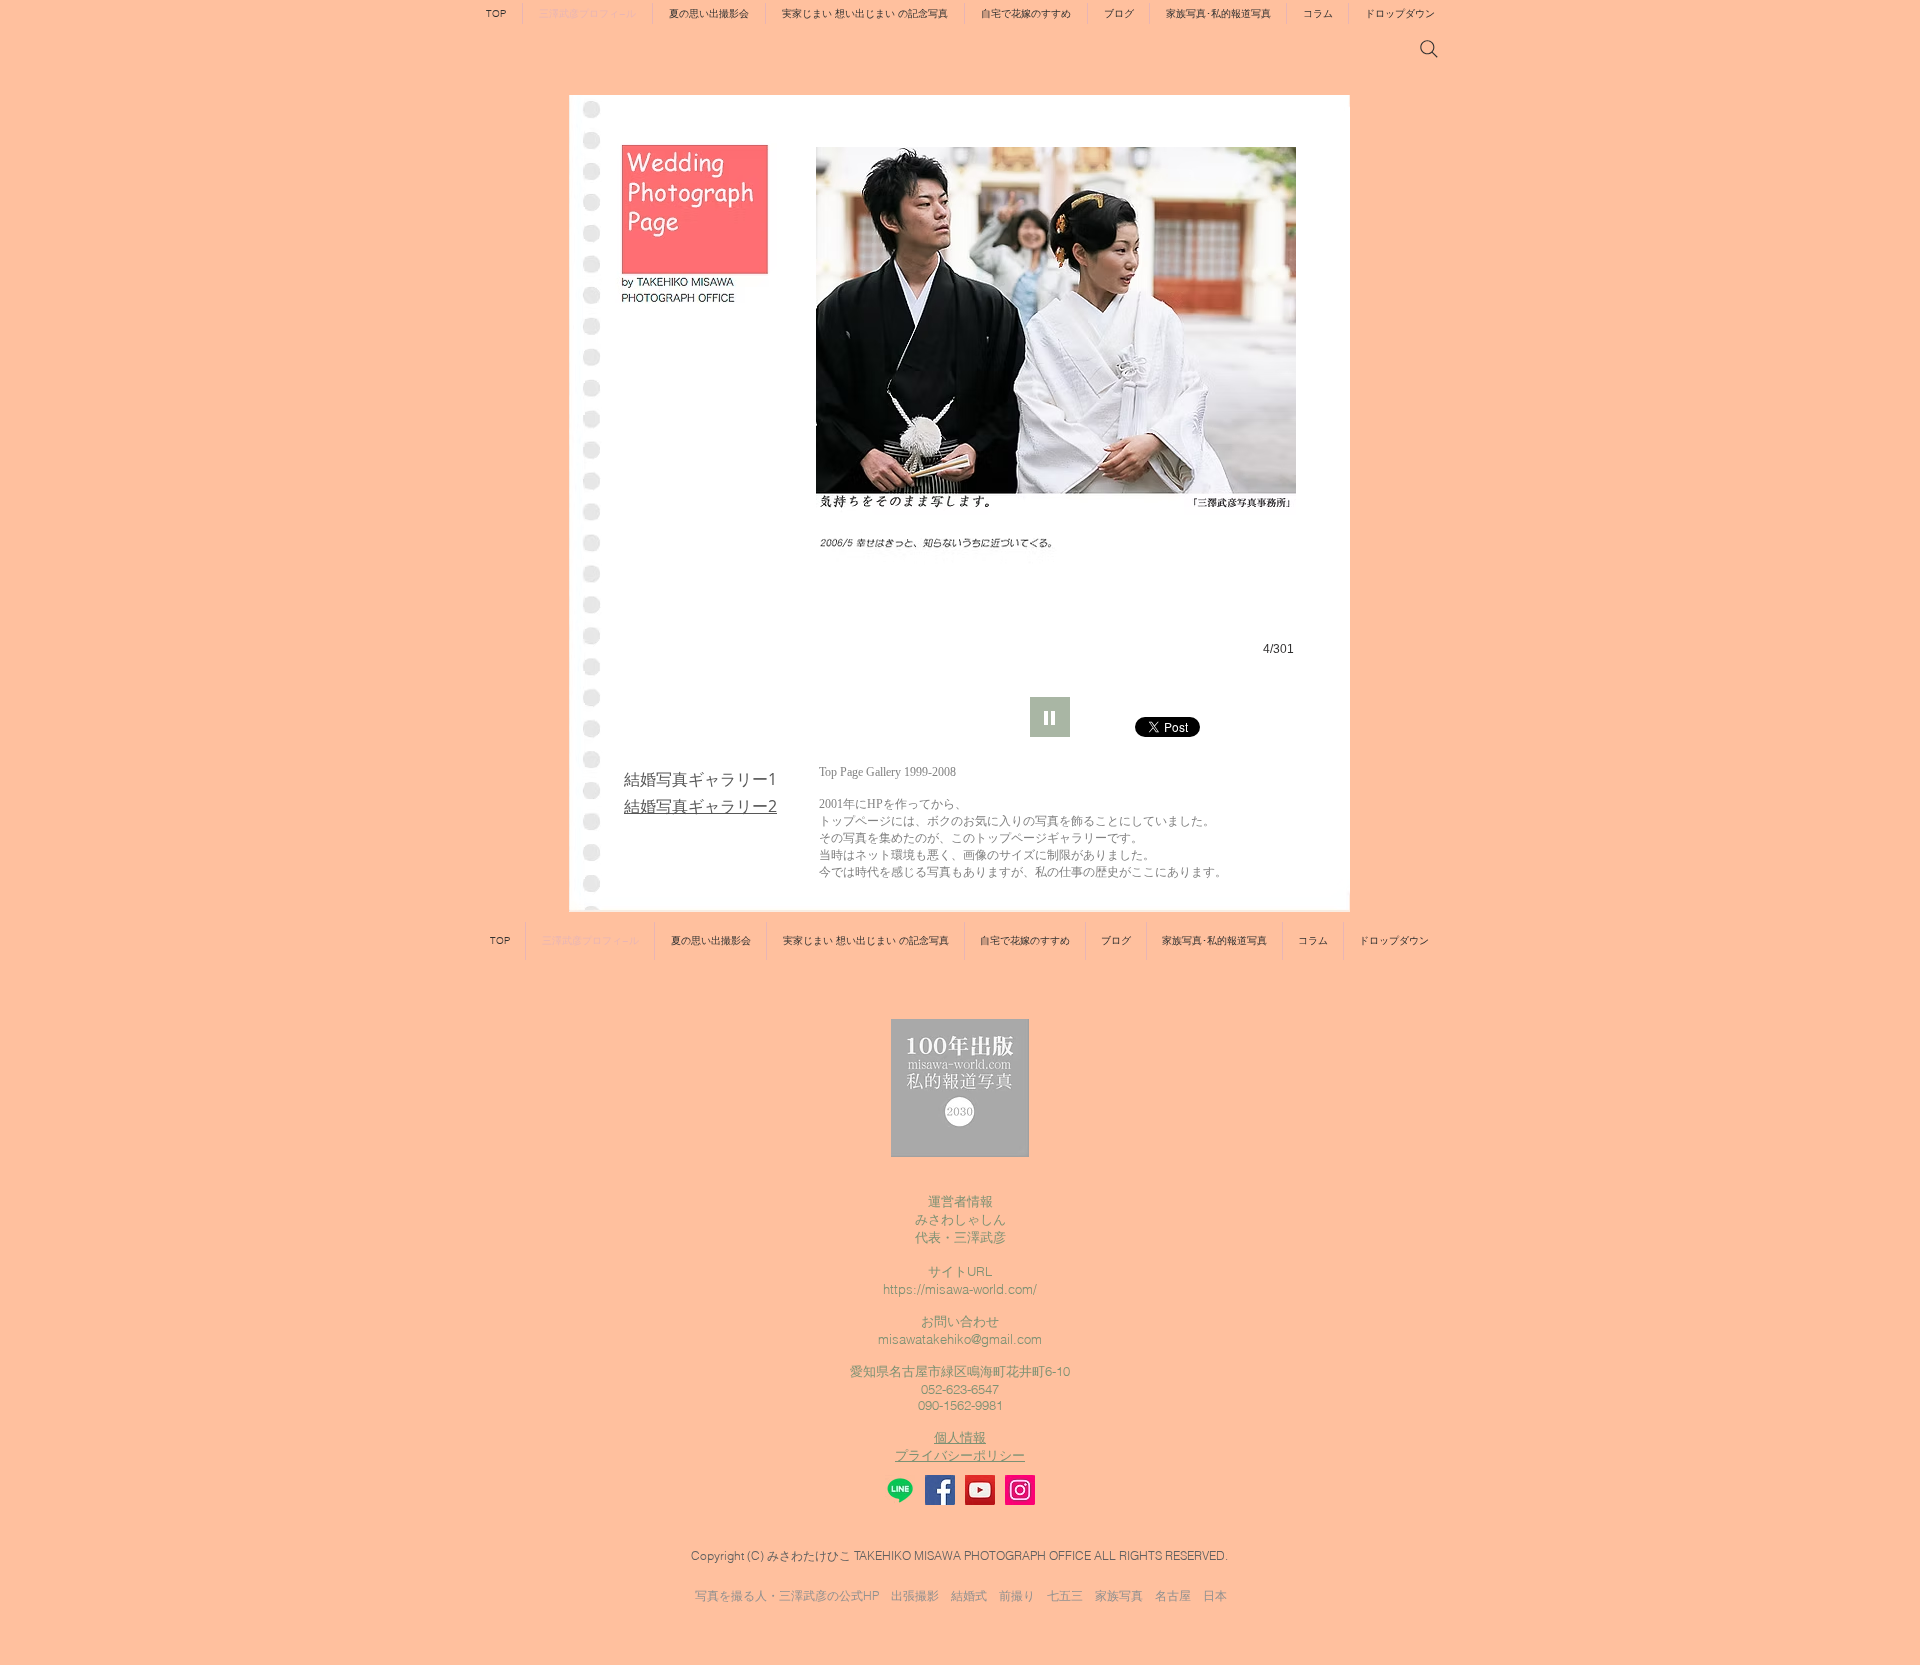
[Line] (900, 1490)
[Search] (1429, 49)
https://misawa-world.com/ (960, 1289)
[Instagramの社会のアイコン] (1020, 1490)
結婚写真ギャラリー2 (700, 806)
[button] (1218, 13)
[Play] (1050, 717)
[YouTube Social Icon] (980, 1490)
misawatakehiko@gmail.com (960, 1339)
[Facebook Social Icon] (940, 1490)
